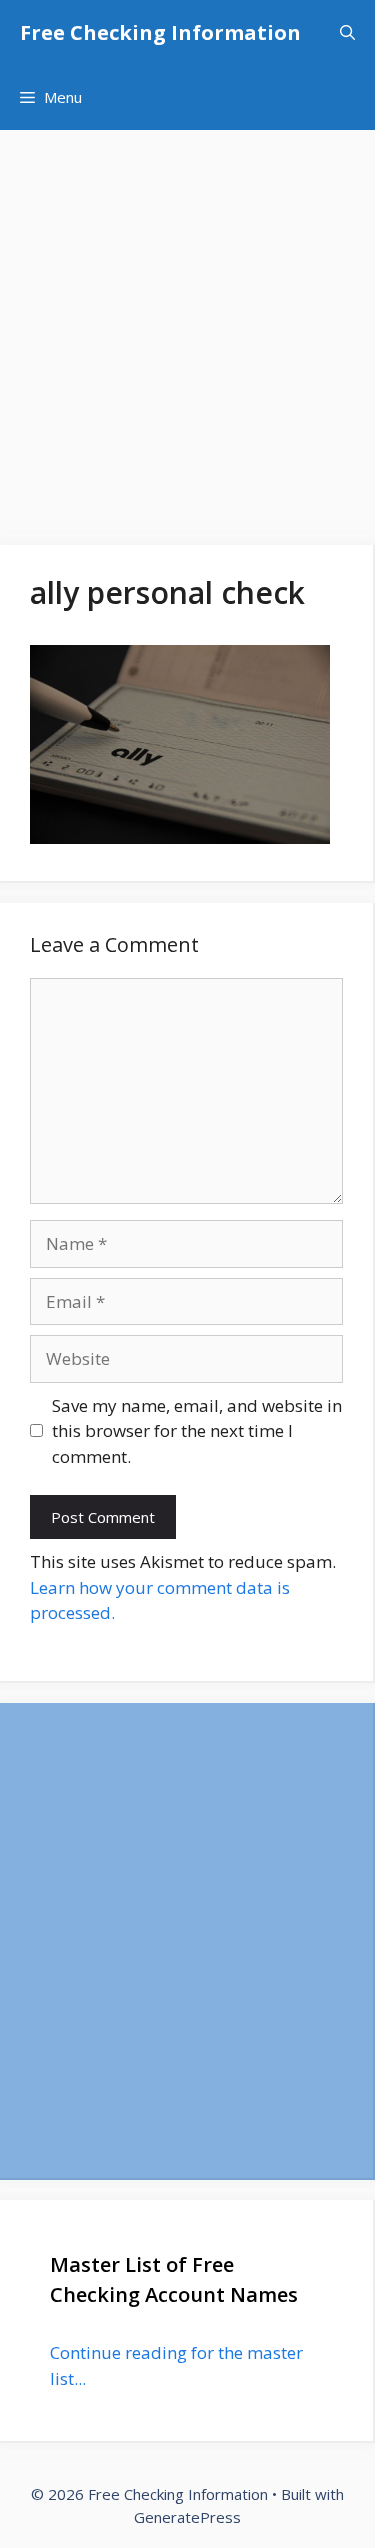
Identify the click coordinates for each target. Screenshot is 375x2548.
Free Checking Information (160, 32)
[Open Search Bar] (347, 32)
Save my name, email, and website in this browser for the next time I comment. (197, 1431)
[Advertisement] (187, 327)
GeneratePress (187, 2517)
